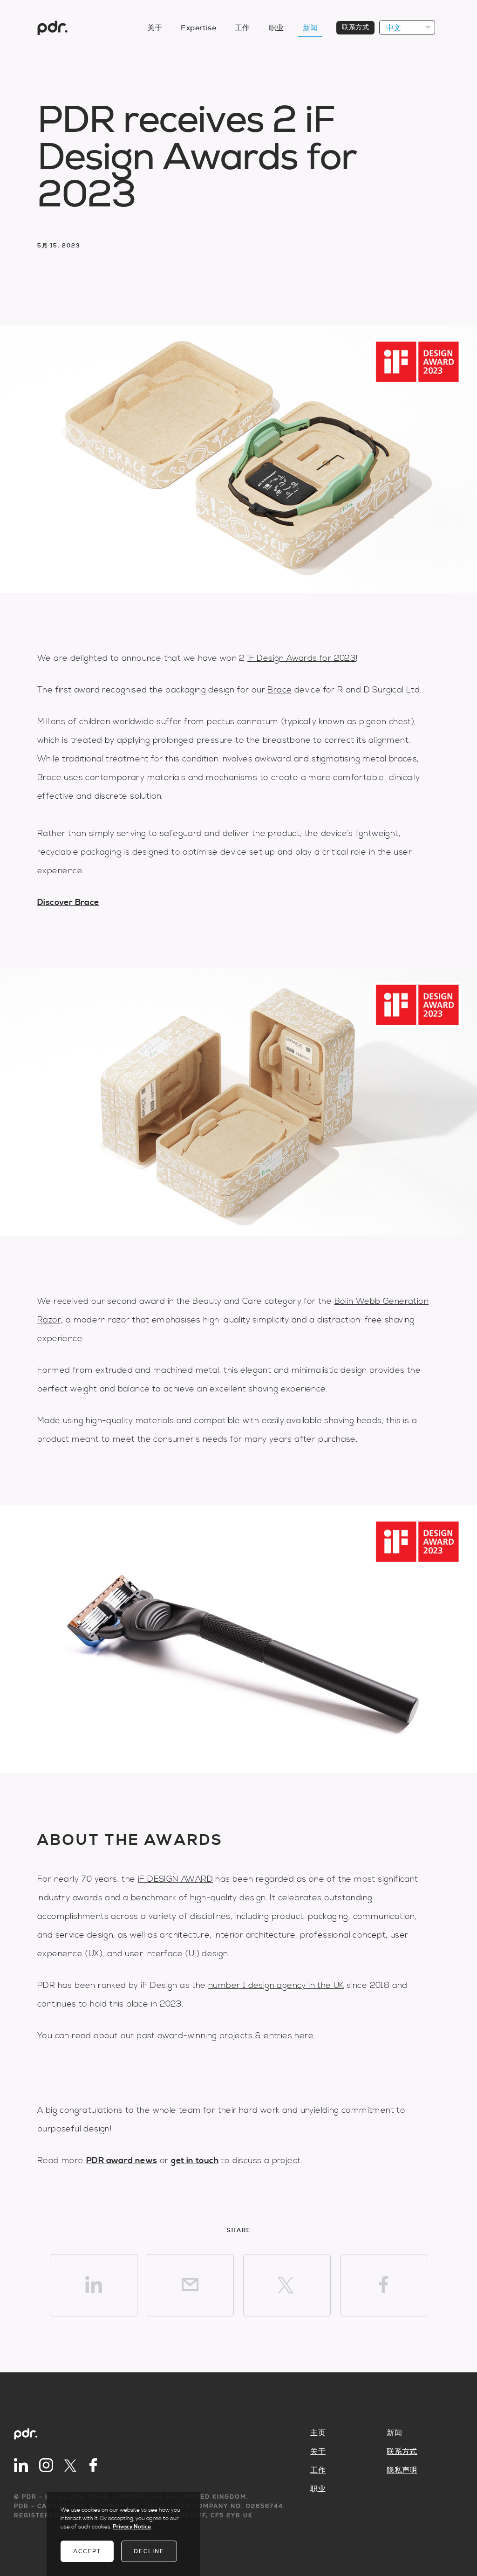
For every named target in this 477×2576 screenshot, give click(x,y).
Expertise (198, 28)
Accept (87, 2551)
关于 (155, 28)
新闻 (310, 28)
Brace (279, 690)
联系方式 (355, 27)
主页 (318, 2433)
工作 (242, 28)
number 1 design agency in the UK (276, 1985)
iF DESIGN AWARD (175, 1879)
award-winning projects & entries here (235, 2036)
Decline (149, 2551)
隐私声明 (402, 2470)
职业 (276, 28)
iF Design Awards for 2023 (302, 658)
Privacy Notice (132, 2527)
